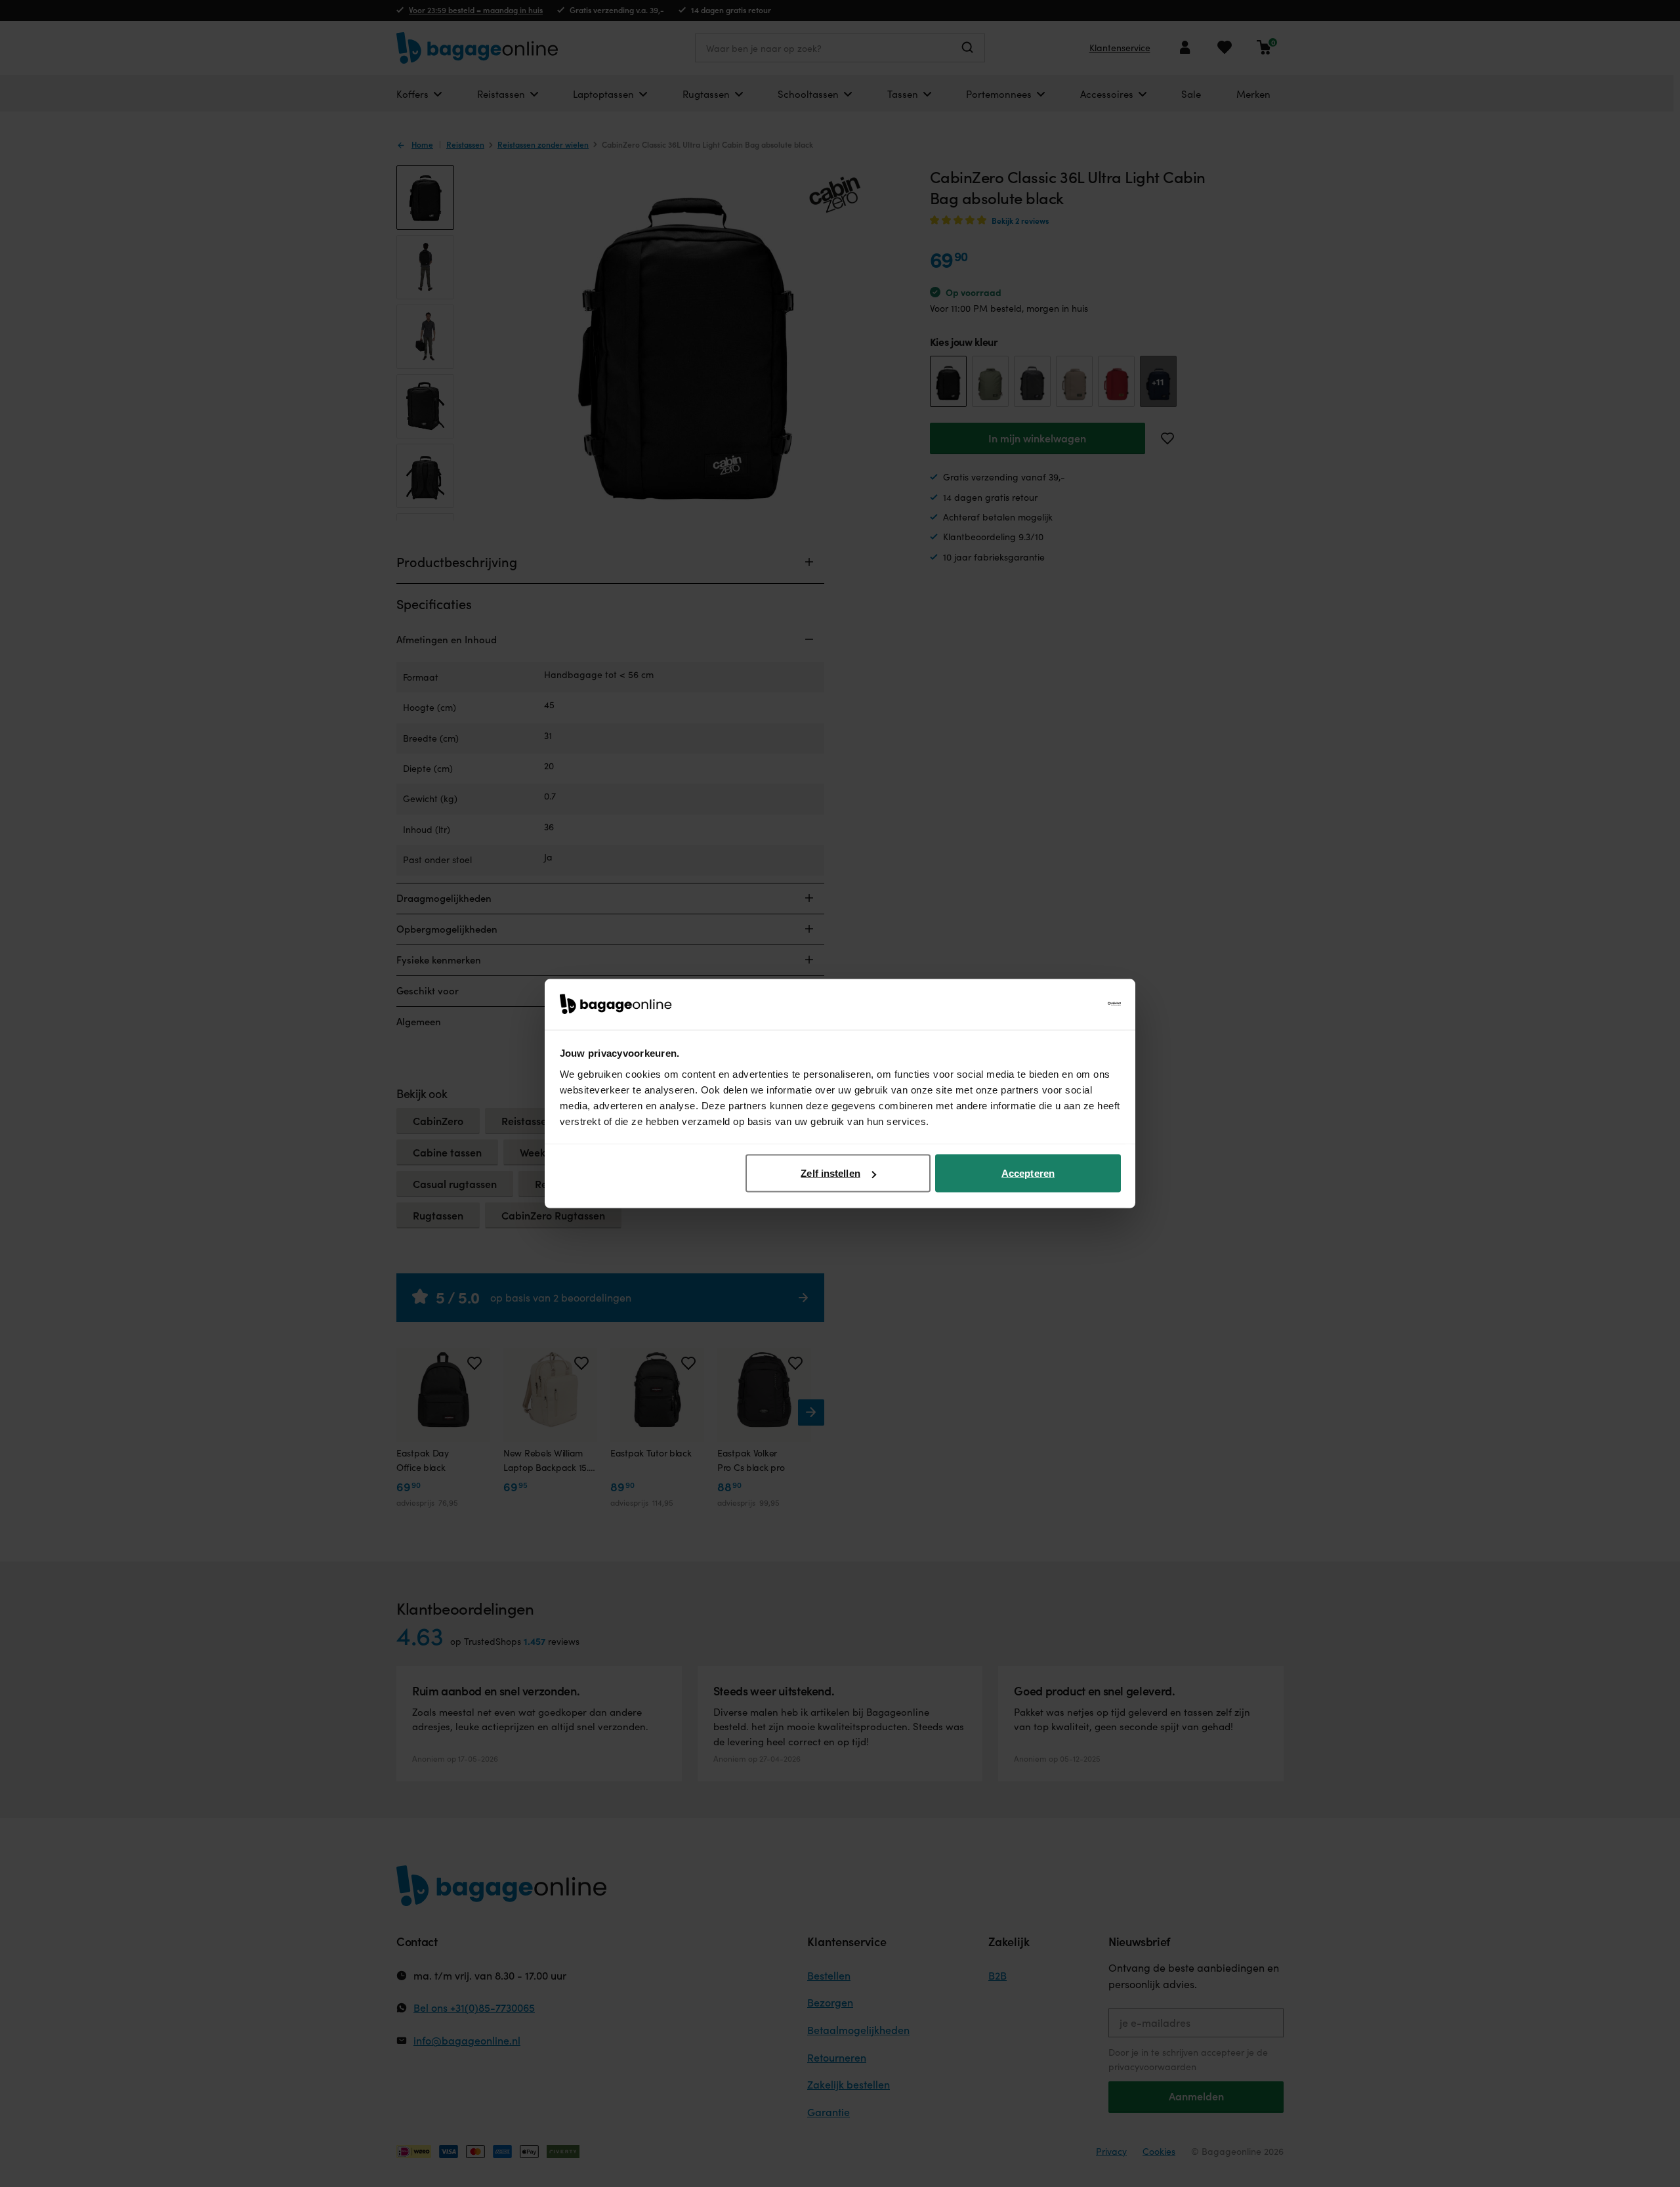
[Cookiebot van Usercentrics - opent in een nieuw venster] (1063, 1004)
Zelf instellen (830, 1173)
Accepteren (1028, 1173)
